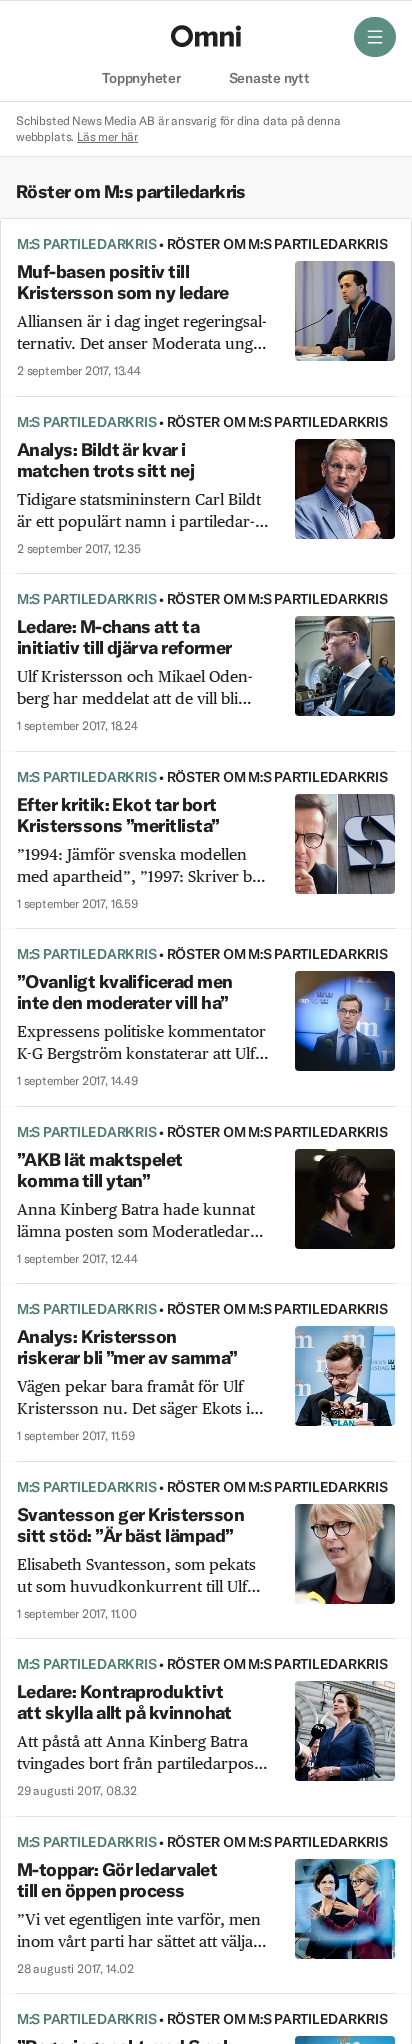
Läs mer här (107, 136)
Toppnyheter (141, 79)
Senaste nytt (269, 79)
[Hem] (206, 36)
